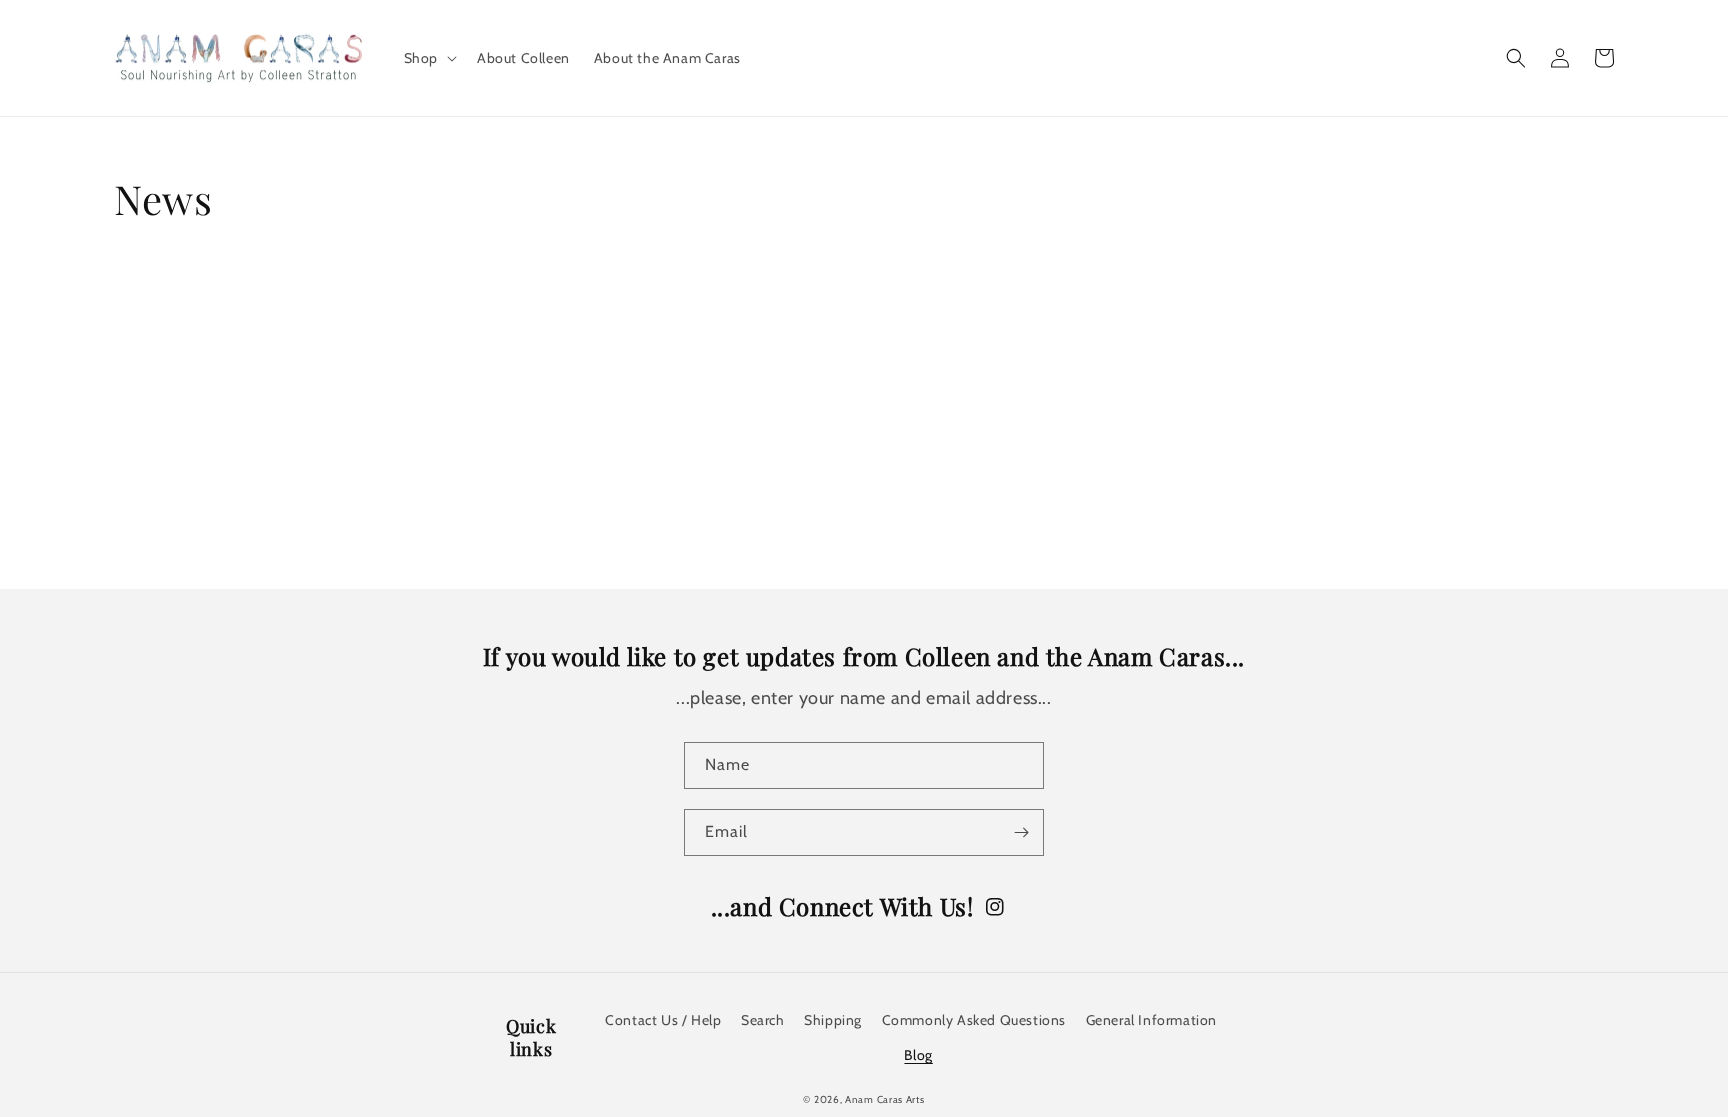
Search (763, 1020)
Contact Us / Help (663, 1020)
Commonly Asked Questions (974, 1020)
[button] (428, 58)
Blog (918, 1055)
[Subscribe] (1021, 832)
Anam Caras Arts (885, 1099)
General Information (1151, 1020)
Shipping (833, 1020)
